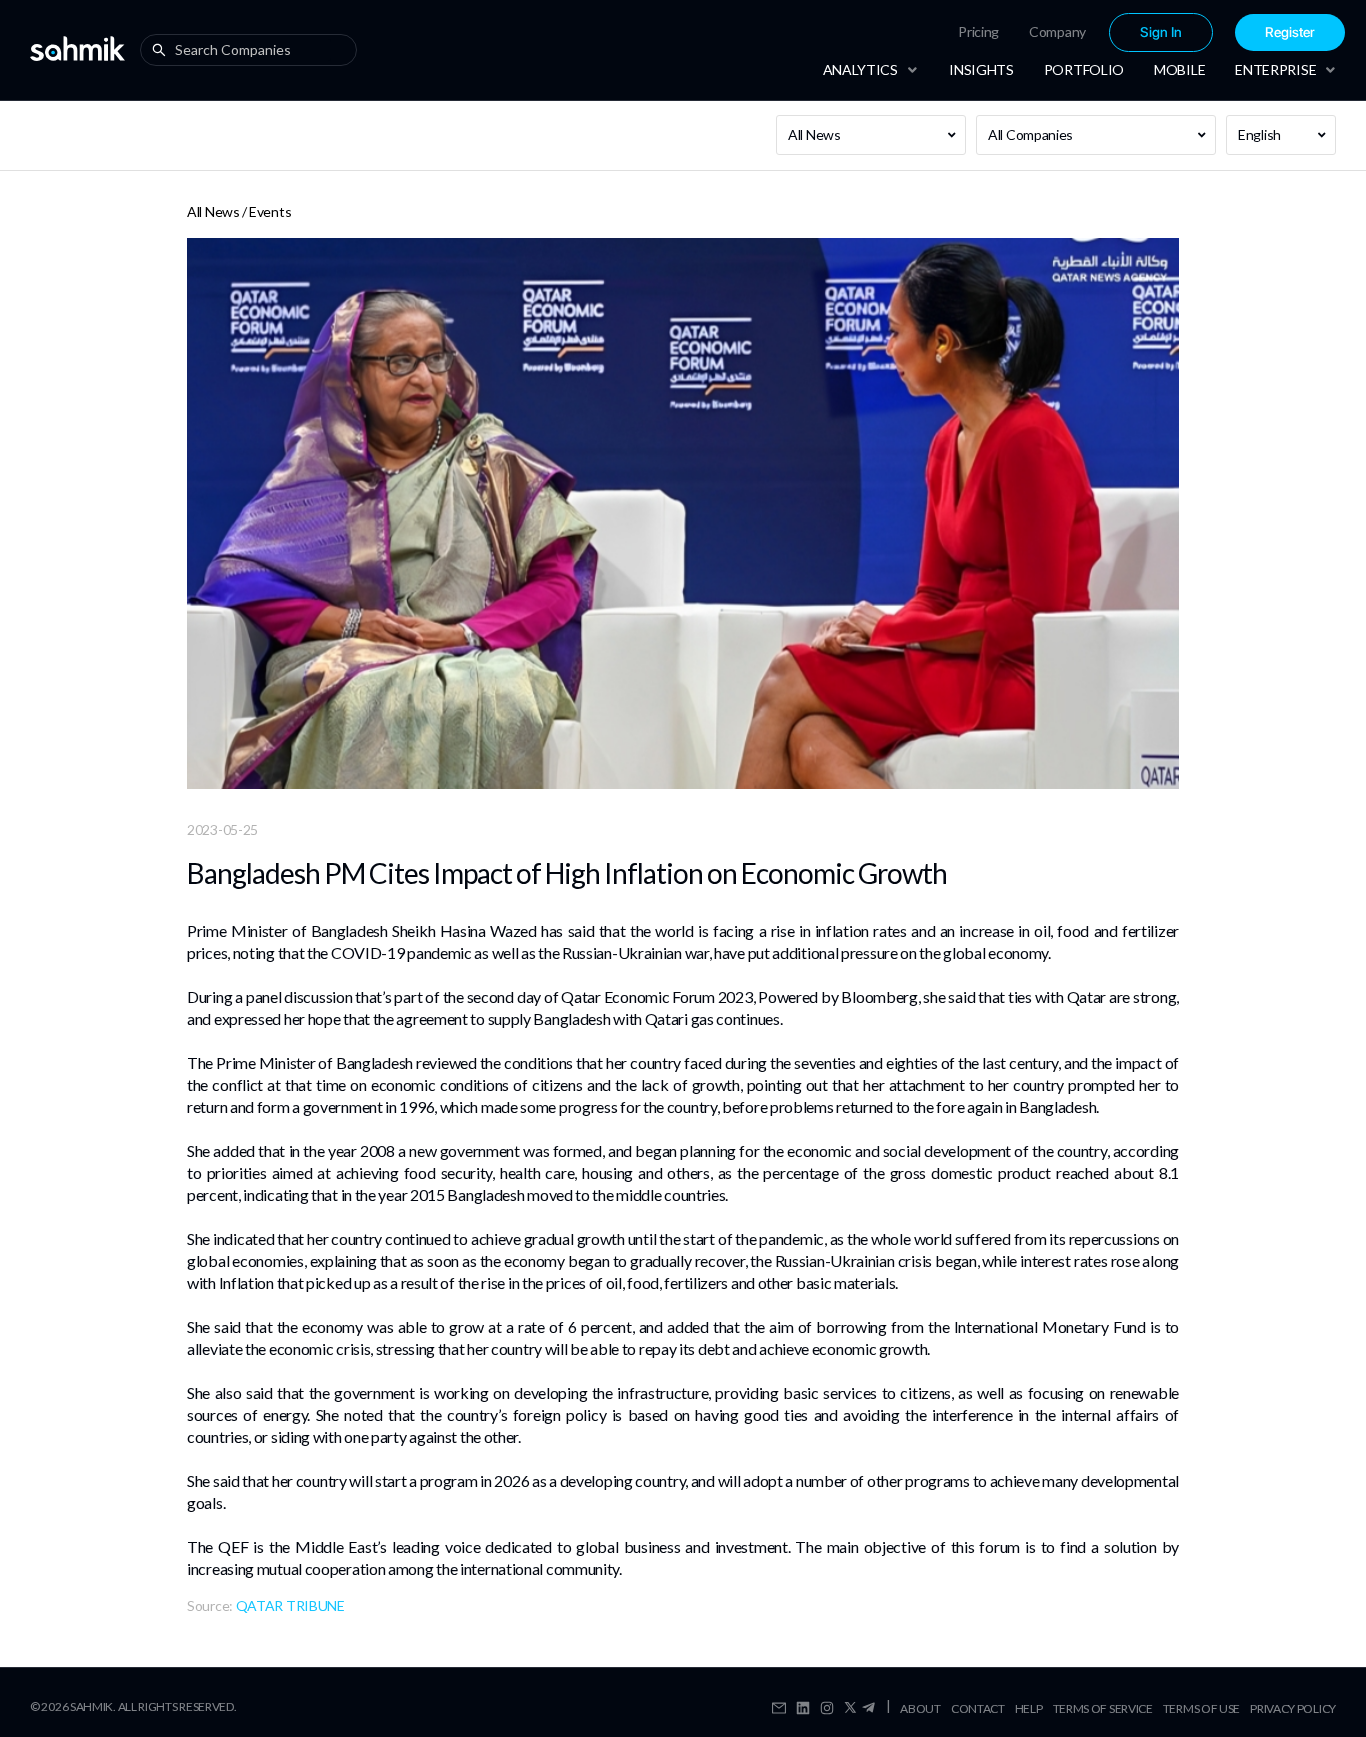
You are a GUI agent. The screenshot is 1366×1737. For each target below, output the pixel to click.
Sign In (1161, 32)
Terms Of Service (1103, 1708)
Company (1057, 31)
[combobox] (253, 50)
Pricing (978, 31)
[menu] (1087, 32)
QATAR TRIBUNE (290, 1605)
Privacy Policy (1293, 1708)
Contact (978, 1708)
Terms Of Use (1201, 1708)
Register (1290, 32)
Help (1029, 1708)
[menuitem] (978, 32)
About (920, 1708)
